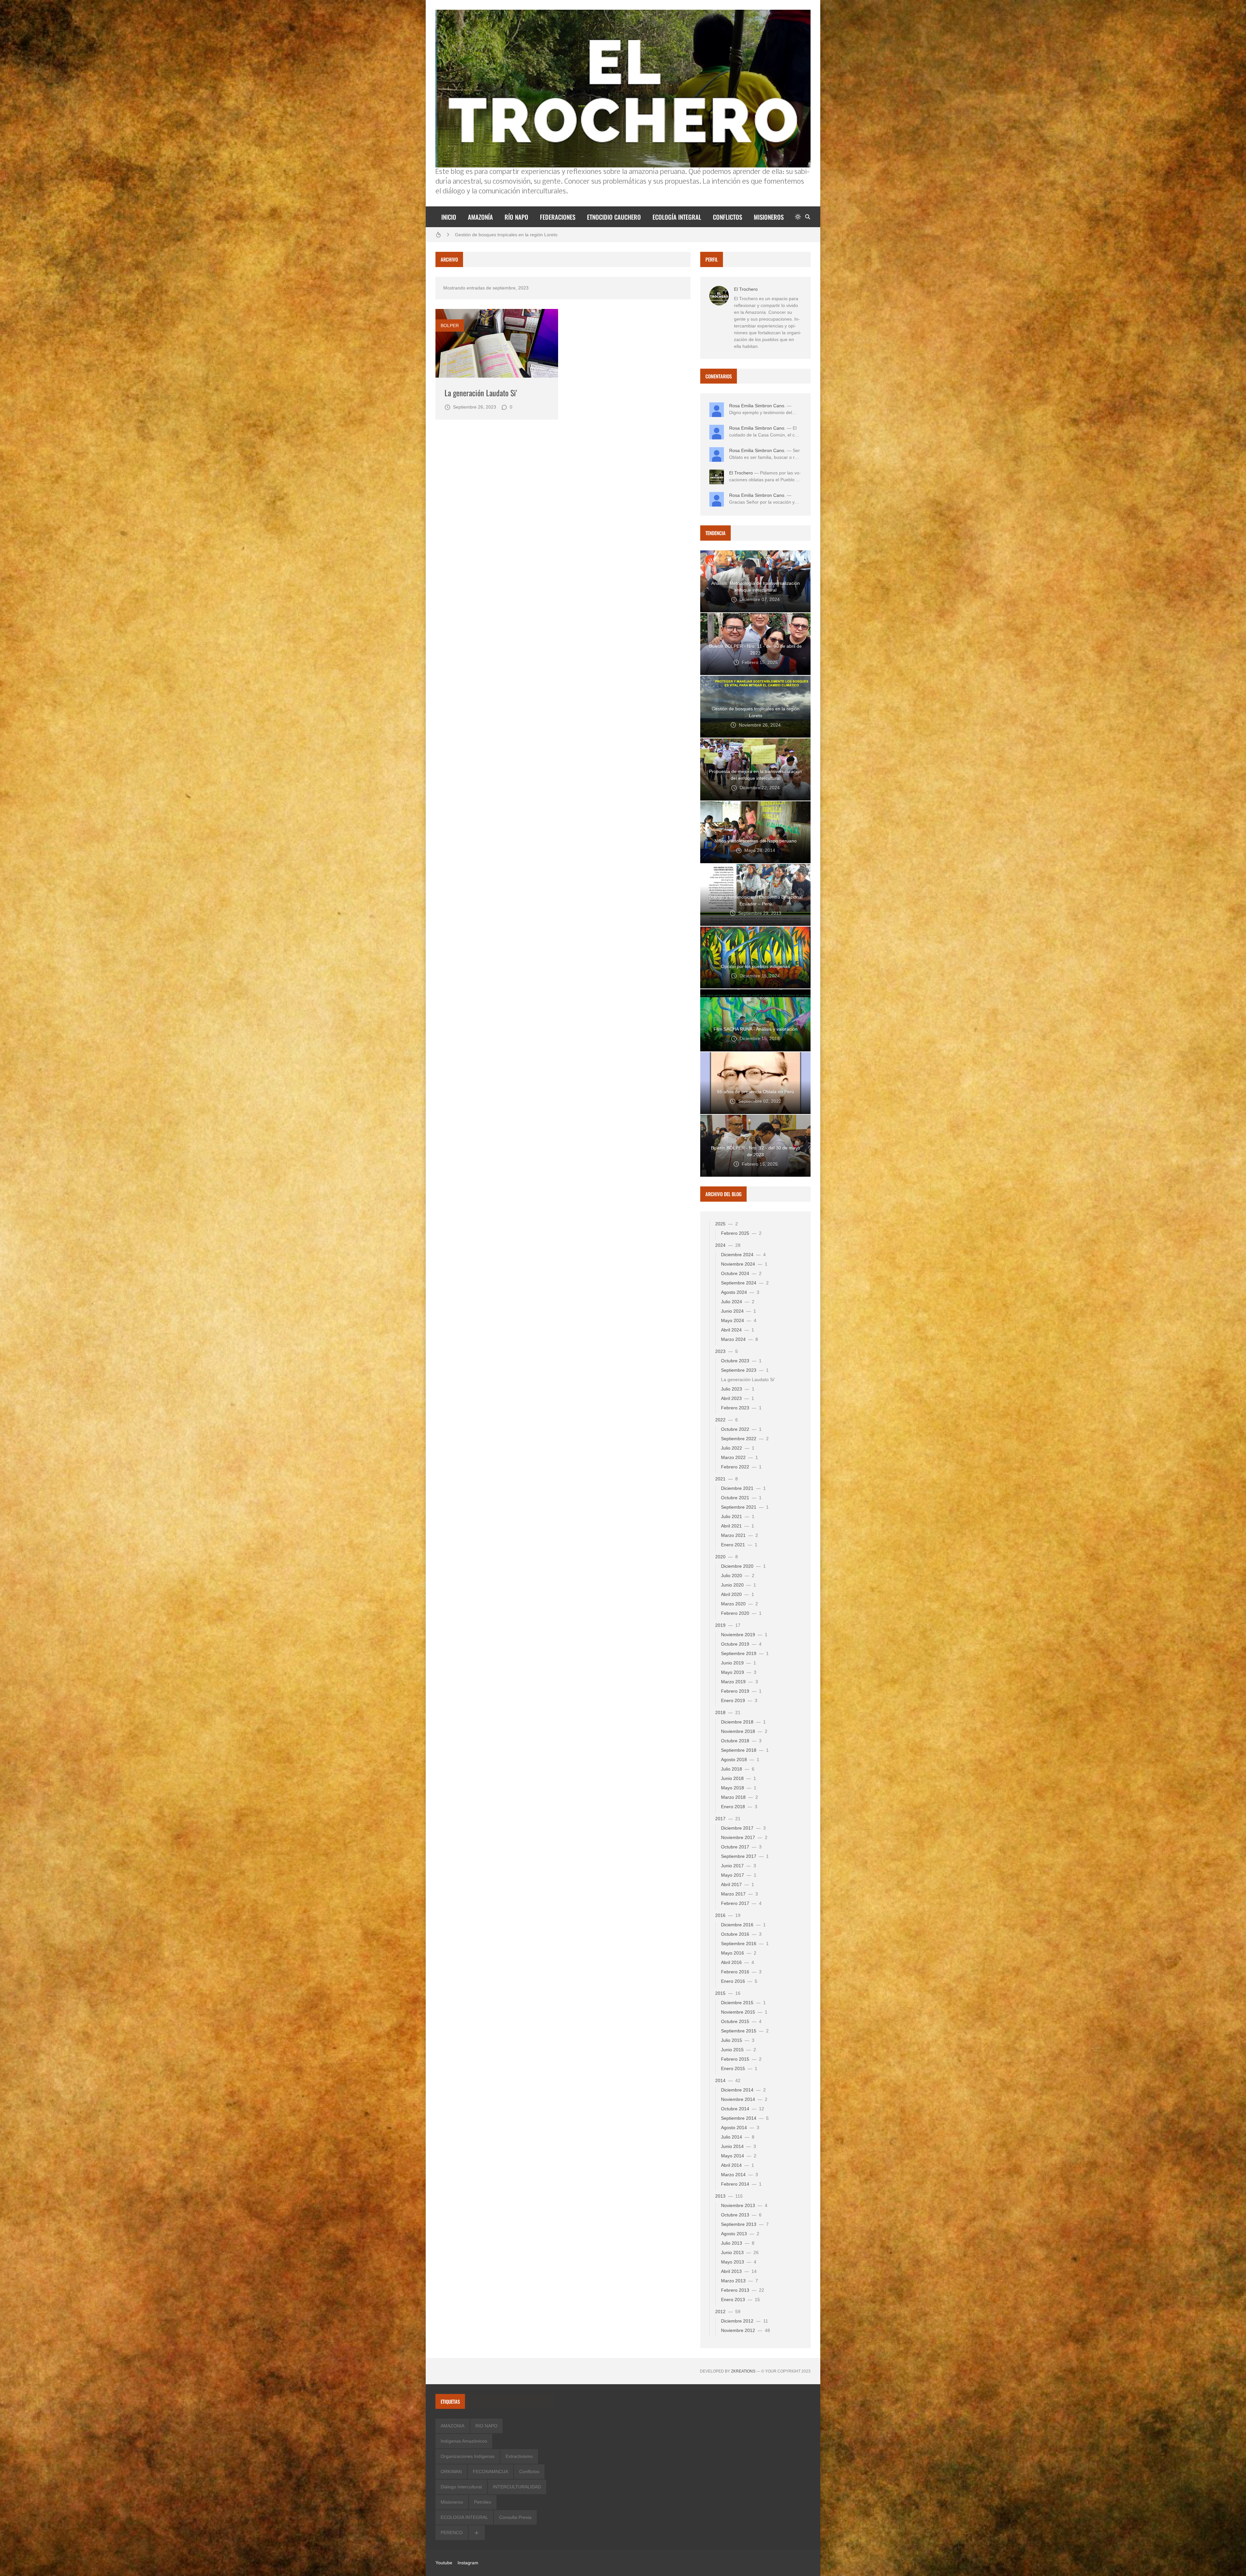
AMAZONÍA (480, 217)
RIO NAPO (486, 2426)
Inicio (449, 217)
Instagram (468, 2563)
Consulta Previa (515, 2517)
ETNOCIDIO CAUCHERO (614, 217)
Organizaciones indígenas (468, 2456)
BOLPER (450, 325)
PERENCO (452, 2533)
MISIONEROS (769, 217)
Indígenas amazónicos (464, 2441)
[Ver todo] (477, 2533)
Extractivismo (519, 2456)
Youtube (444, 2563)
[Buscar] (808, 217)
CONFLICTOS (727, 217)
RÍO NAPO (516, 217)
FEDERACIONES (558, 217)
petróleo (483, 2502)
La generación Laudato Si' (481, 393)
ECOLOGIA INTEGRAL (464, 2517)
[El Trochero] (719, 296)
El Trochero (746, 289)
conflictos (529, 2472)
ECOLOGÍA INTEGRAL (677, 217)
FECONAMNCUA (490, 2472)
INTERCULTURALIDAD (517, 2487)
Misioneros (452, 2502)
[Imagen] (497, 343)
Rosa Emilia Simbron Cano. (757, 406)
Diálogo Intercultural (461, 2487)
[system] (798, 217)
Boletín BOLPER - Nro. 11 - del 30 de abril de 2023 (507, 236)
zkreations (743, 2371)
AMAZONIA (452, 2426)
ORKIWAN (451, 2472)
